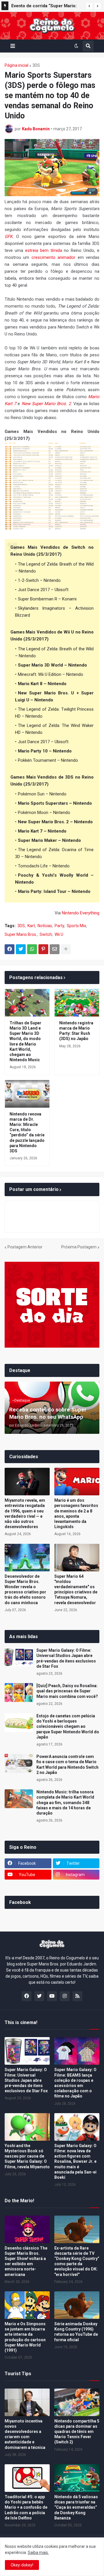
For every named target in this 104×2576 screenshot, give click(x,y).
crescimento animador (53, 257)
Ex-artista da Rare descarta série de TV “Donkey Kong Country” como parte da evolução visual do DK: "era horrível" (77, 2261)
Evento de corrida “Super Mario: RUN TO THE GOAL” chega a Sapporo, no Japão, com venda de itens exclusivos (46, 7)
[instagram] (65, 1996)
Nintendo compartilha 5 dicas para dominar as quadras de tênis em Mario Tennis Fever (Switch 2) (77, 2432)
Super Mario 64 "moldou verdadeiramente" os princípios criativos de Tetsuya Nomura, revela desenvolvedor (76, 1590)
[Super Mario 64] (77, 1558)
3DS (36, 65)
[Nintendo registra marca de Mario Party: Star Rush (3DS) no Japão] (77, 1003)
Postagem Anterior (25, 1247)
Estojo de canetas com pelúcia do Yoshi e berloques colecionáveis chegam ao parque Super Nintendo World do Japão (68, 1726)
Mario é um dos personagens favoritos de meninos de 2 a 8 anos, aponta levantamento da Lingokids (76, 1513)
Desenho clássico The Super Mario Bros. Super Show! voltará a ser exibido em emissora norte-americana (26, 2261)
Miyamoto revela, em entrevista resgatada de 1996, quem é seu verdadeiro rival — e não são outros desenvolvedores (25, 1513)
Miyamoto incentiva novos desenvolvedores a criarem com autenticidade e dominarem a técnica (25, 2434)
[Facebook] (10, 949)
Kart (31, 926)
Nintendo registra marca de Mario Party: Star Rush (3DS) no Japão (76, 1031)
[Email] (55, 949)
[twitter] (39, 1996)
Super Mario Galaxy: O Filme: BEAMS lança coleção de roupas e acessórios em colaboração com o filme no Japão (75, 2083)
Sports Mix (76, 926)
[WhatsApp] (32, 949)
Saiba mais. (38, 2552)
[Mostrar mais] (66, 949)
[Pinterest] (43, 949)
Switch (46, 934)
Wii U (59, 934)
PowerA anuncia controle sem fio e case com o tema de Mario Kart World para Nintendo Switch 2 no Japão (67, 1764)
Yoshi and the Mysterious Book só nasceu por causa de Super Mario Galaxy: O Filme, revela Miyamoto (27, 2156)
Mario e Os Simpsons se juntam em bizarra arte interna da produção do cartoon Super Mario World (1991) (25, 2337)
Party (59, 926)
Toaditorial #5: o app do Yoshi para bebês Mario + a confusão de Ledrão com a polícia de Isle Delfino (26, 2507)
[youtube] (52, 1996)
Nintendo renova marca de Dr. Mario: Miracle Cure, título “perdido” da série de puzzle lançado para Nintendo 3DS (27, 1132)
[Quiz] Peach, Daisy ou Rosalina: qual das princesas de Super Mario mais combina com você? (67, 1691)
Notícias (45, 926)
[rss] (77, 1996)
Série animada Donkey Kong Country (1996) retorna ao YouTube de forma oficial (76, 2332)
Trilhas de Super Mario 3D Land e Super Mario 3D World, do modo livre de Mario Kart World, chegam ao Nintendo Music (25, 1041)
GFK (9, 237)
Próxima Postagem (79, 1247)
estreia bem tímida (44, 250)
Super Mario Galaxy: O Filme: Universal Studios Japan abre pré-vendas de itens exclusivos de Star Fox (66, 1658)
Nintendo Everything (81, 913)
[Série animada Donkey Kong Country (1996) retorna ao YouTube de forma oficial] (77, 2305)
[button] (89, 6)
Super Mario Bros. (21, 934)
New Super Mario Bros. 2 (46, 404)
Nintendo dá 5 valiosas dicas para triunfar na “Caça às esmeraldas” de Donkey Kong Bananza (76, 2507)
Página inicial (16, 65)
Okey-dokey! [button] (22, 2565)
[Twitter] (21, 949)
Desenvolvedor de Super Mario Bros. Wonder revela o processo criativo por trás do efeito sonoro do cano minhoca (25, 1590)
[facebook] (27, 1996)
